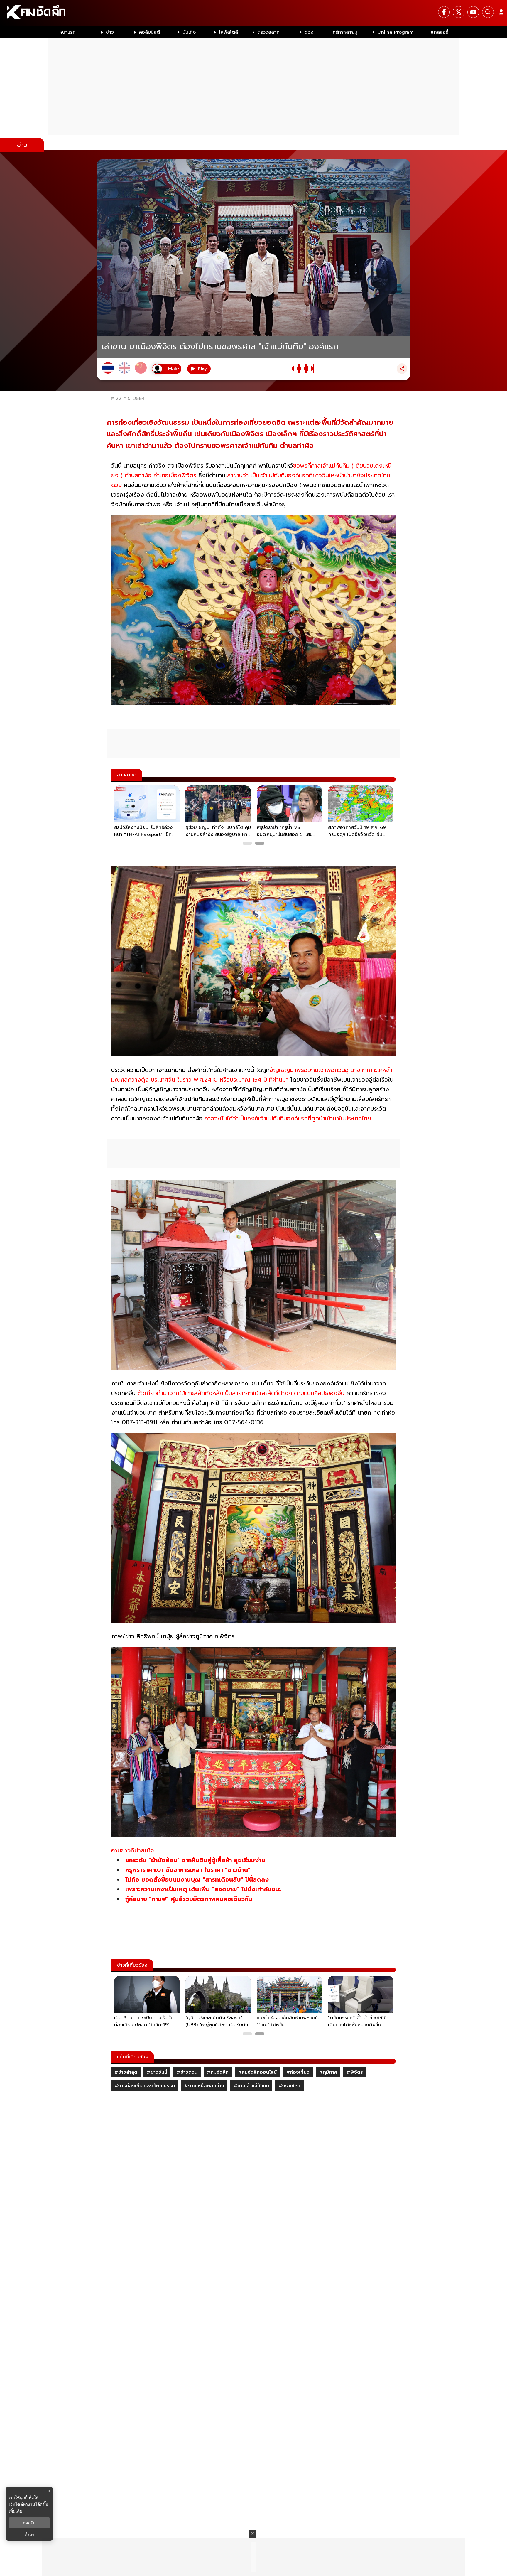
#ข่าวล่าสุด (126, 2072)
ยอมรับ (29, 2523)
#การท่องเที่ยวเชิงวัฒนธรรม (145, 2086)
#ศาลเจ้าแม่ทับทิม (251, 2086)
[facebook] (444, 12)
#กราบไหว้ (289, 2086)
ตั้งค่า (29, 2535)
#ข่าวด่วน (187, 2072)
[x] (459, 12)
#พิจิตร (355, 2072)
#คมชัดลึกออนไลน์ (257, 2072)
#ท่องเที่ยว (298, 2072)
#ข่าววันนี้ (157, 2072)
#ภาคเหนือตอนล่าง (204, 2086)
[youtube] (473, 12)
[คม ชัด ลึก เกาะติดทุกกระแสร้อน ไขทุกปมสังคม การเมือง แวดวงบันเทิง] (253, 13)
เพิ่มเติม (16, 2511)
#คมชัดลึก (218, 2072)
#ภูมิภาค (328, 2072)
